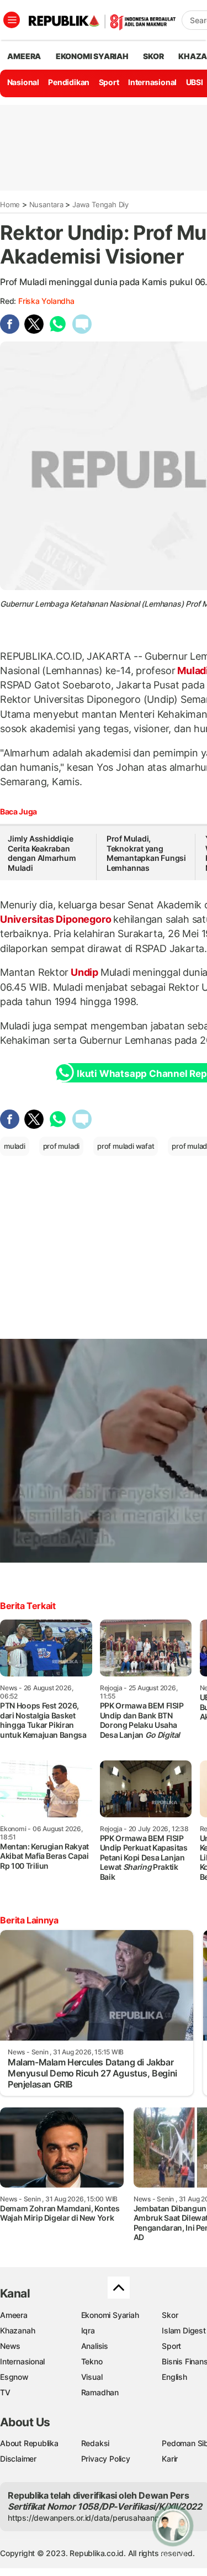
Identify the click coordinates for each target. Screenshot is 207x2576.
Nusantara (46, 204)
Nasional (23, 82)
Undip (84, 972)
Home (10, 204)
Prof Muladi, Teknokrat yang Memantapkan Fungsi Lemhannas (146, 853)
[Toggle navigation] (12, 20)
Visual (92, 2377)
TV (5, 2392)
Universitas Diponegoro (57, 919)
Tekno (92, 2361)
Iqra (88, 2330)
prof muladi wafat (126, 1146)
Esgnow (14, 2377)
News (10, 2346)
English (174, 2377)
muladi (15, 1146)
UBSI (195, 82)
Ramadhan (100, 2392)
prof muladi (62, 1146)
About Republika (29, 2443)
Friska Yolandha (46, 301)
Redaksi (95, 2443)
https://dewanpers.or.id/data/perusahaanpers (89, 2518)
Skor (170, 2315)
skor (153, 56)
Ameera (14, 2315)
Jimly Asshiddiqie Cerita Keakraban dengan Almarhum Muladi (42, 853)
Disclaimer (18, 2459)
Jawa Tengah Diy (100, 204)
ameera (24, 56)
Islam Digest (184, 2330)
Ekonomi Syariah (92, 56)
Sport (109, 82)
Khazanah (17, 2330)
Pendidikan (69, 82)
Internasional (152, 82)
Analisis (95, 2346)
